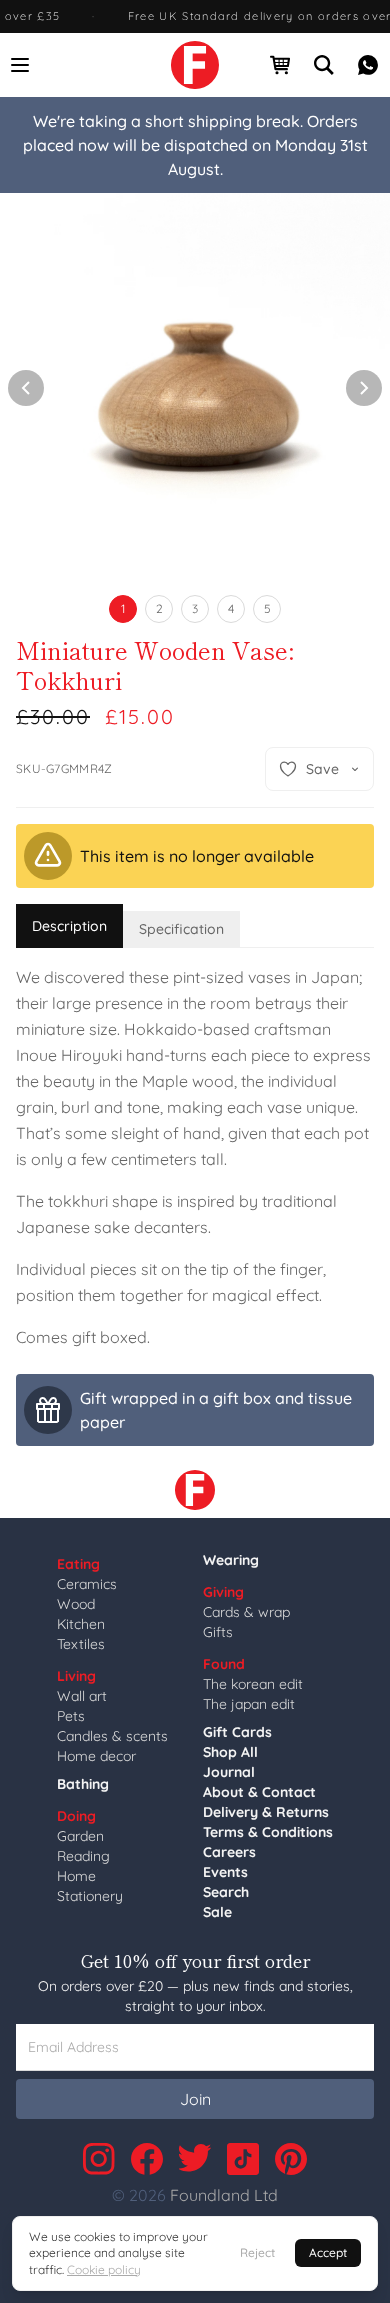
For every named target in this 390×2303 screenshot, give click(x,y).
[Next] (364, 388)
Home (76, 1876)
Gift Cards (237, 1732)
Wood (76, 1604)
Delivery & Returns (266, 1812)
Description (69, 926)
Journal (229, 1772)
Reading (83, 1856)
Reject (257, 2252)
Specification (181, 929)
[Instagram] (99, 2159)
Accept (328, 2252)
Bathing (83, 1784)
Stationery (90, 1896)
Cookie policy (104, 2269)
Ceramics (87, 1584)
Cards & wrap (246, 1612)
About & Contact (259, 1792)
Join (195, 2099)
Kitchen (81, 1624)
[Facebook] (147, 2159)
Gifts (218, 1632)
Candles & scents (112, 1736)
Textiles (81, 1644)
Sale (217, 1912)
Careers (229, 1852)
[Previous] (26, 388)
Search (226, 1892)
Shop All (230, 1752)
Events (225, 1872)
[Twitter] (195, 2159)
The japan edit (249, 1704)
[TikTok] (243, 2159)
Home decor (96, 1756)
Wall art (82, 1696)
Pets (71, 1716)
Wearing (231, 1560)
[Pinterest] (291, 2159)
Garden (80, 1836)
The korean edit (253, 1684)
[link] (195, 65)
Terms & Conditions (268, 1832)
